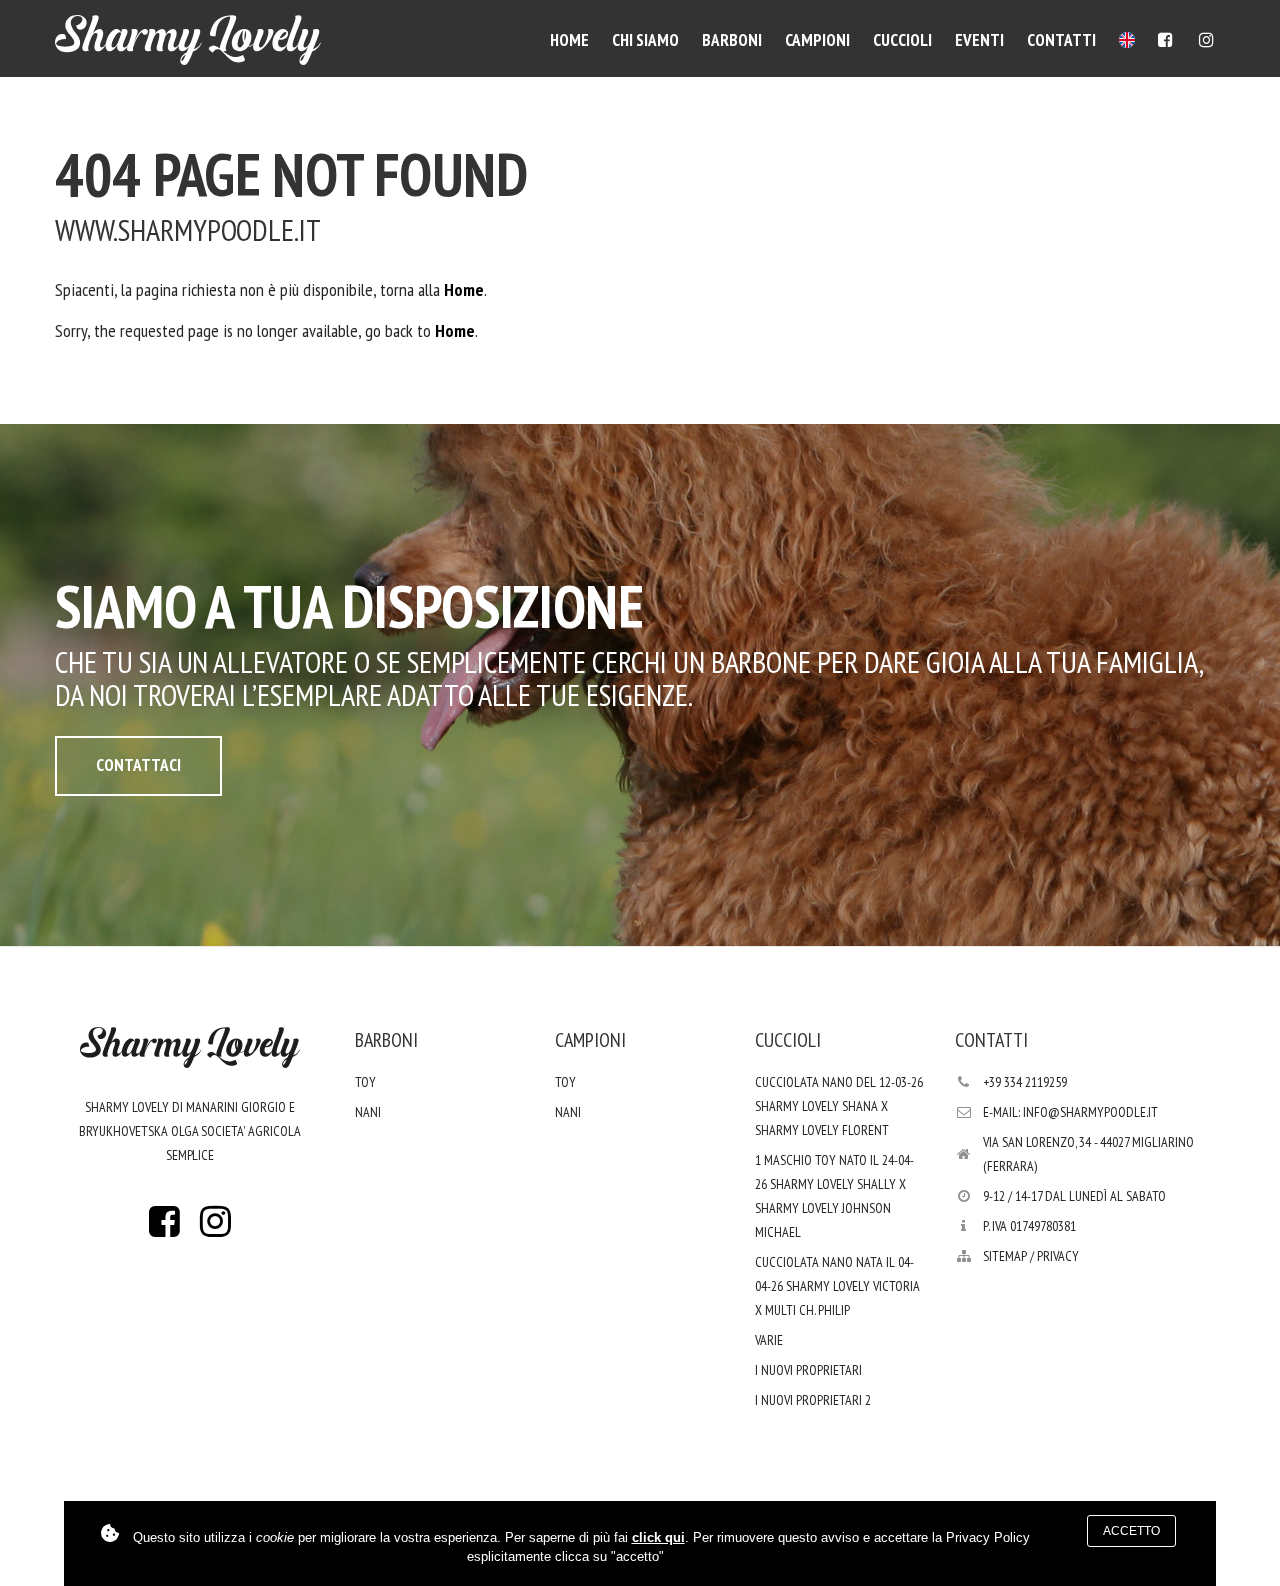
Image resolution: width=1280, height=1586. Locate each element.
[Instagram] (1206, 40)
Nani (368, 1112)
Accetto (1131, 1531)
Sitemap (1005, 1256)
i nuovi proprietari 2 (813, 1400)
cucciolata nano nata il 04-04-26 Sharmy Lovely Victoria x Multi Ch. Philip (837, 1286)
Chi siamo (645, 40)
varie (769, 1340)
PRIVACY (1058, 1256)
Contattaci (138, 765)
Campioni (817, 40)
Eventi (979, 40)
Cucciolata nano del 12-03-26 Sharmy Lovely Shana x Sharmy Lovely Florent (839, 1106)
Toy (365, 1082)
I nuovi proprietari (808, 1370)
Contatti (1061, 40)
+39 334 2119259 (1025, 1082)
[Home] (188, 40)
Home (569, 40)
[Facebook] (1165, 40)
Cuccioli (902, 40)
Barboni (732, 40)
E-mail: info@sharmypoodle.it (1070, 1112)
